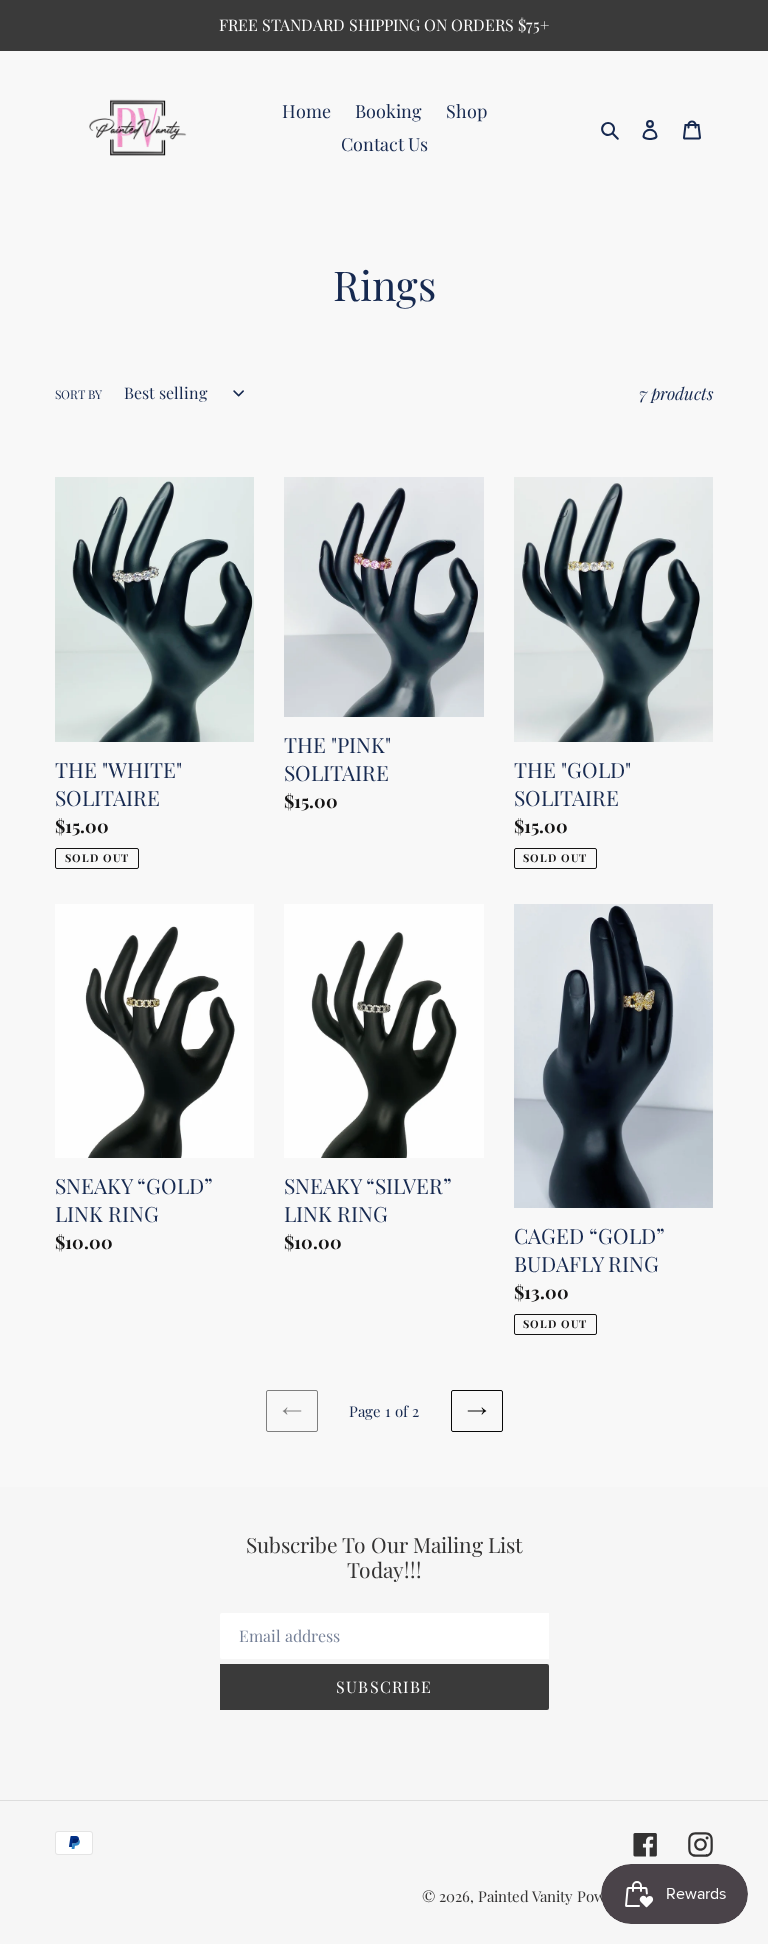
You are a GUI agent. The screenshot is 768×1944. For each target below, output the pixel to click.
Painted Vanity (525, 1896)
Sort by (78, 394)
